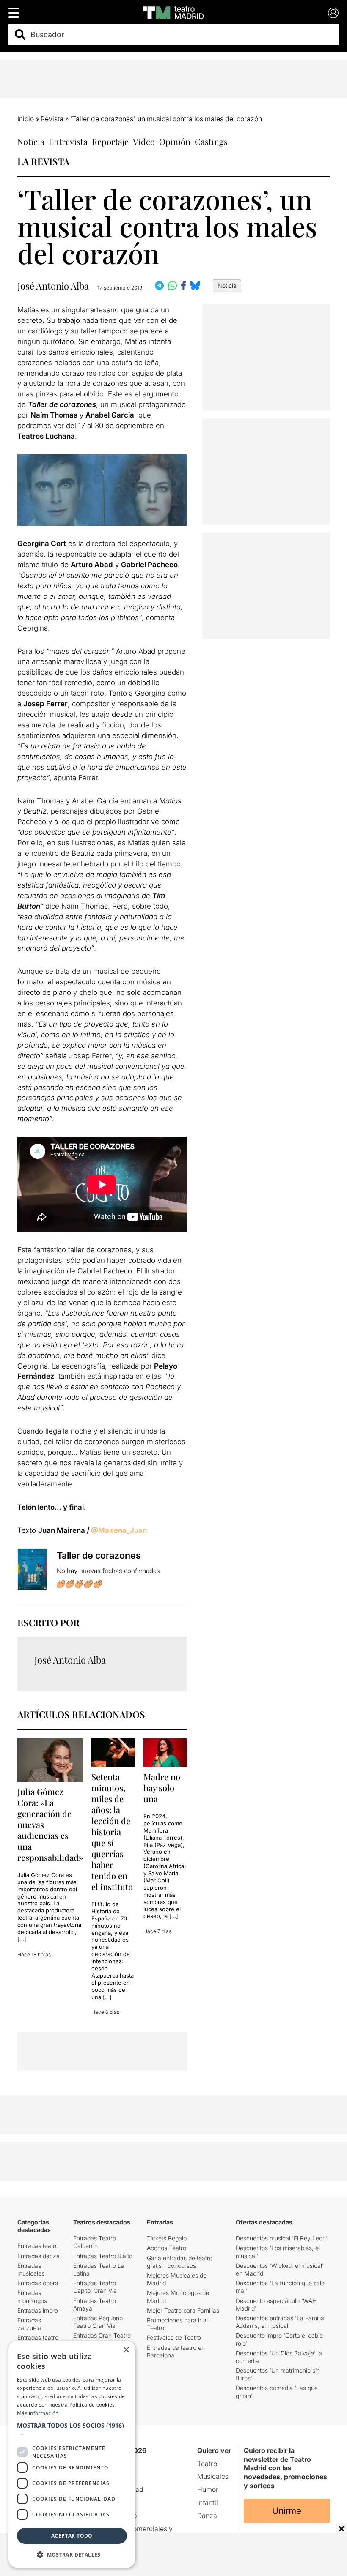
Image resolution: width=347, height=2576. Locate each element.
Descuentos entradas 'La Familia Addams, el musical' (280, 2322)
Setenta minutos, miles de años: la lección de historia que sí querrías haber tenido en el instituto (112, 1832)
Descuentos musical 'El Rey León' (282, 2238)
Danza (207, 2516)
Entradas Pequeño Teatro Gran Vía (98, 2322)
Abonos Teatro (167, 2248)
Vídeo (144, 141)
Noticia (31, 141)
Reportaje (110, 141)
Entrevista (68, 141)
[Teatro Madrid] (173, 13)
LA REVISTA (43, 161)
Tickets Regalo (167, 2238)
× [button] (126, 2350)
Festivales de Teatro (174, 2337)
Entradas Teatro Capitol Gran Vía (95, 2287)
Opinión (175, 141)
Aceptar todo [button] (72, 2536)
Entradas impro (38, 2310)
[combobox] (181, 34)
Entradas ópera (38, 2283)
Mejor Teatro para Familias (183, 2310)
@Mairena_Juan (119, 1530)
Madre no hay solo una (162, 1788)
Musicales (213, 2476)
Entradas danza (39, 2256)
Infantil (208, 2502)
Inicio (26, 119)
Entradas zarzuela (29, 2324)
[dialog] (72, 2454)
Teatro (207, 2464)
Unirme (287, 2511)
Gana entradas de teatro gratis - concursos (180, 2262)
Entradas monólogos (32, 2296)
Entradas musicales (31, 2269)
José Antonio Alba (53, 286)
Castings (211, 141)
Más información (38, 2413)
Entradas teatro (38, 2246)
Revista (52, 119)
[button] (72, 2429)
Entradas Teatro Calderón (95, 2242)
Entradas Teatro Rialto (103, 2256)
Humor (208, 2489)
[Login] (333, 13)
